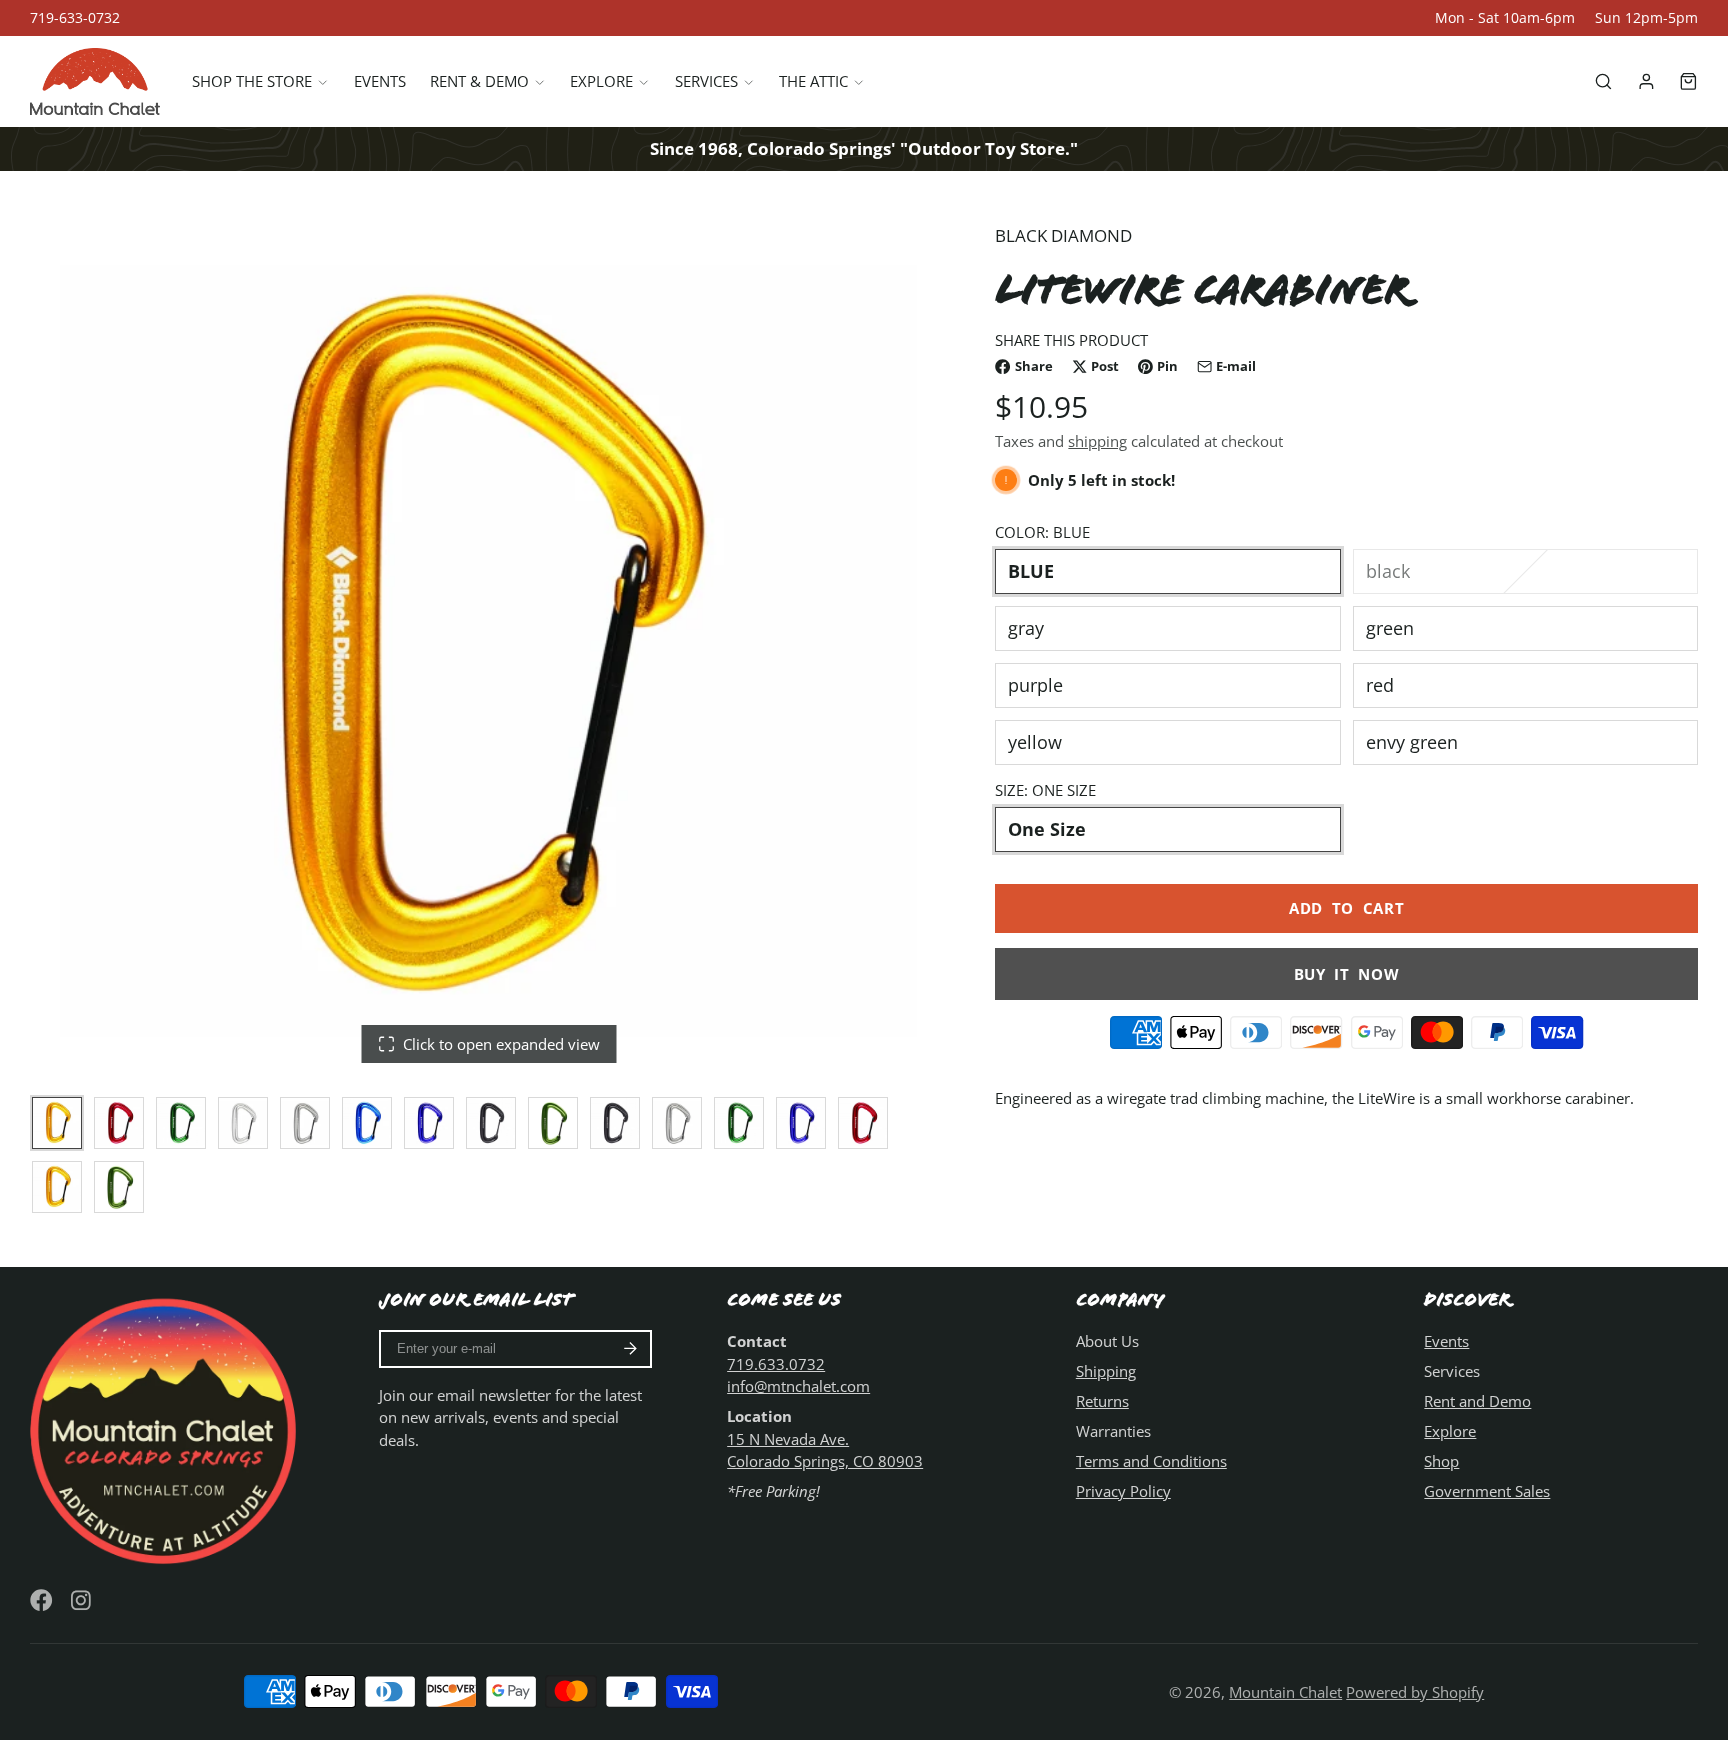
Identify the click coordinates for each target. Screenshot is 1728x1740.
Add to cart (1347, 908)
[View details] (167, 1428)
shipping (1097, 441)
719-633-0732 (75, 18)
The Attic (813, 81)
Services (706, 81)
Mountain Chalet (1285, 1692)
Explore (601, 81)
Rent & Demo (479, 81)
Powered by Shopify (1415, 1692)
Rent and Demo (1477, 1401)
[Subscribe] (630, 1349)
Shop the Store (252, 81)
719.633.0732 (776, 1364)
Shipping (1106, 1371)
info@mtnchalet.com (798, 1386)
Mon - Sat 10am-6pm (1505, 18)
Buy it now (1347, 974)
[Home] (95, 81)
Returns (1102, 1401)
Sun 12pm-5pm (1646, 18)
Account (1646, 81)
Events (380, 81)
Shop (1441, 1461)
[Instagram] (82, 1600)
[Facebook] (41, 1600)
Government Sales (1487, 1491)
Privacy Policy (1123, 1491)
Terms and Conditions (1151, 1461)
